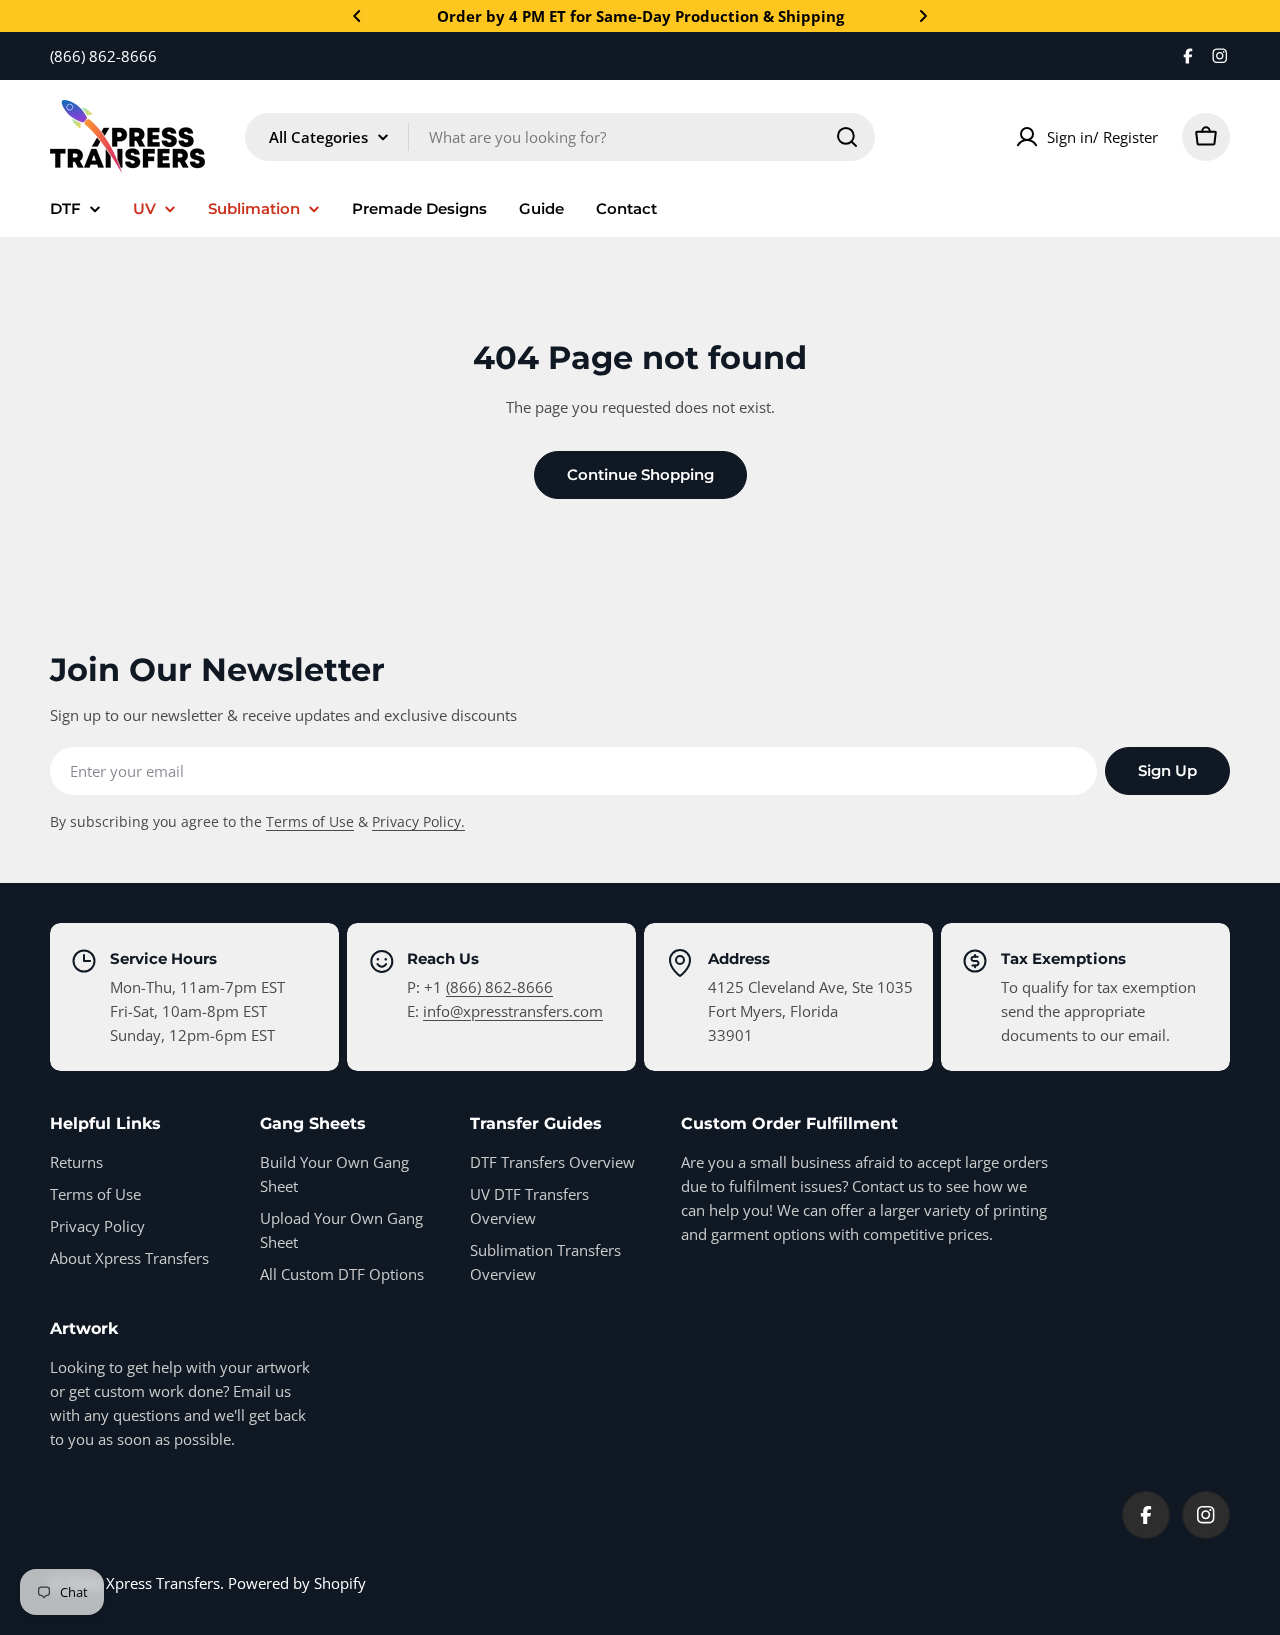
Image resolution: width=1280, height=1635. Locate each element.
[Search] (847, 137)
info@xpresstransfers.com (513, 1011)
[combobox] (560, 137)
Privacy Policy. (418, 822)
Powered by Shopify (297, 1583)
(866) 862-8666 (499, 987)
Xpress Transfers (163, 1583)
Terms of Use (310, 822)
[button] (357, 16)
